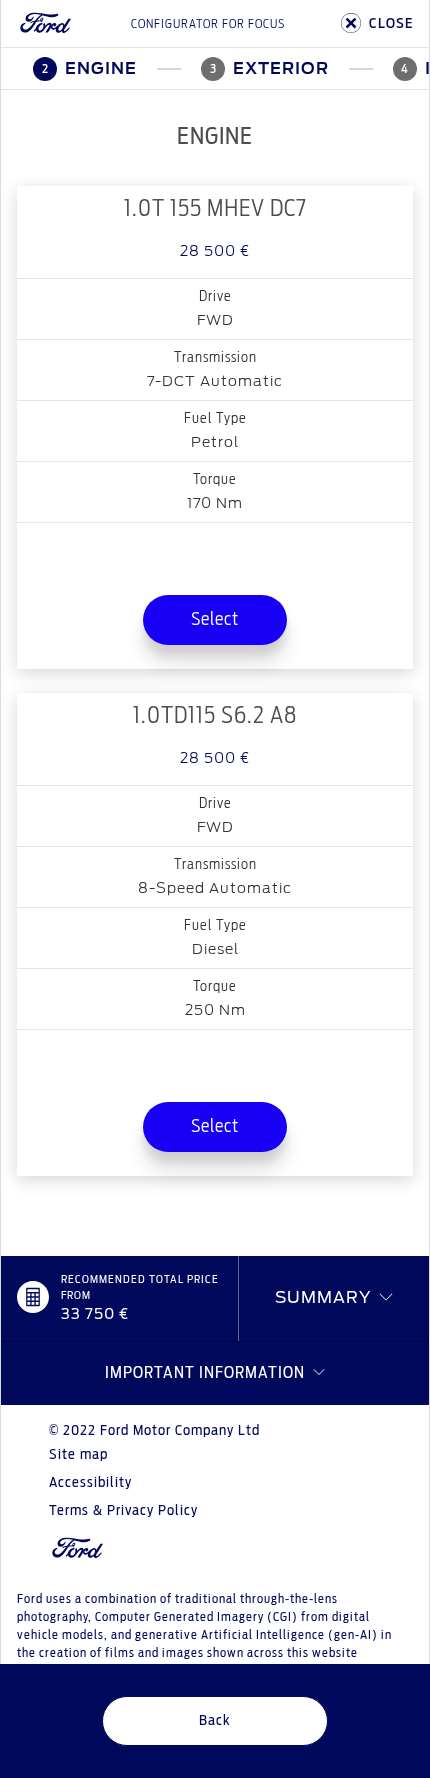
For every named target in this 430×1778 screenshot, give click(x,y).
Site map (78, 1455)
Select (215, 620)
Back (215, 1721)
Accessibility (90, 1483)
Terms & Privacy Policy (123, 1511)
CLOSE (391, 24)
